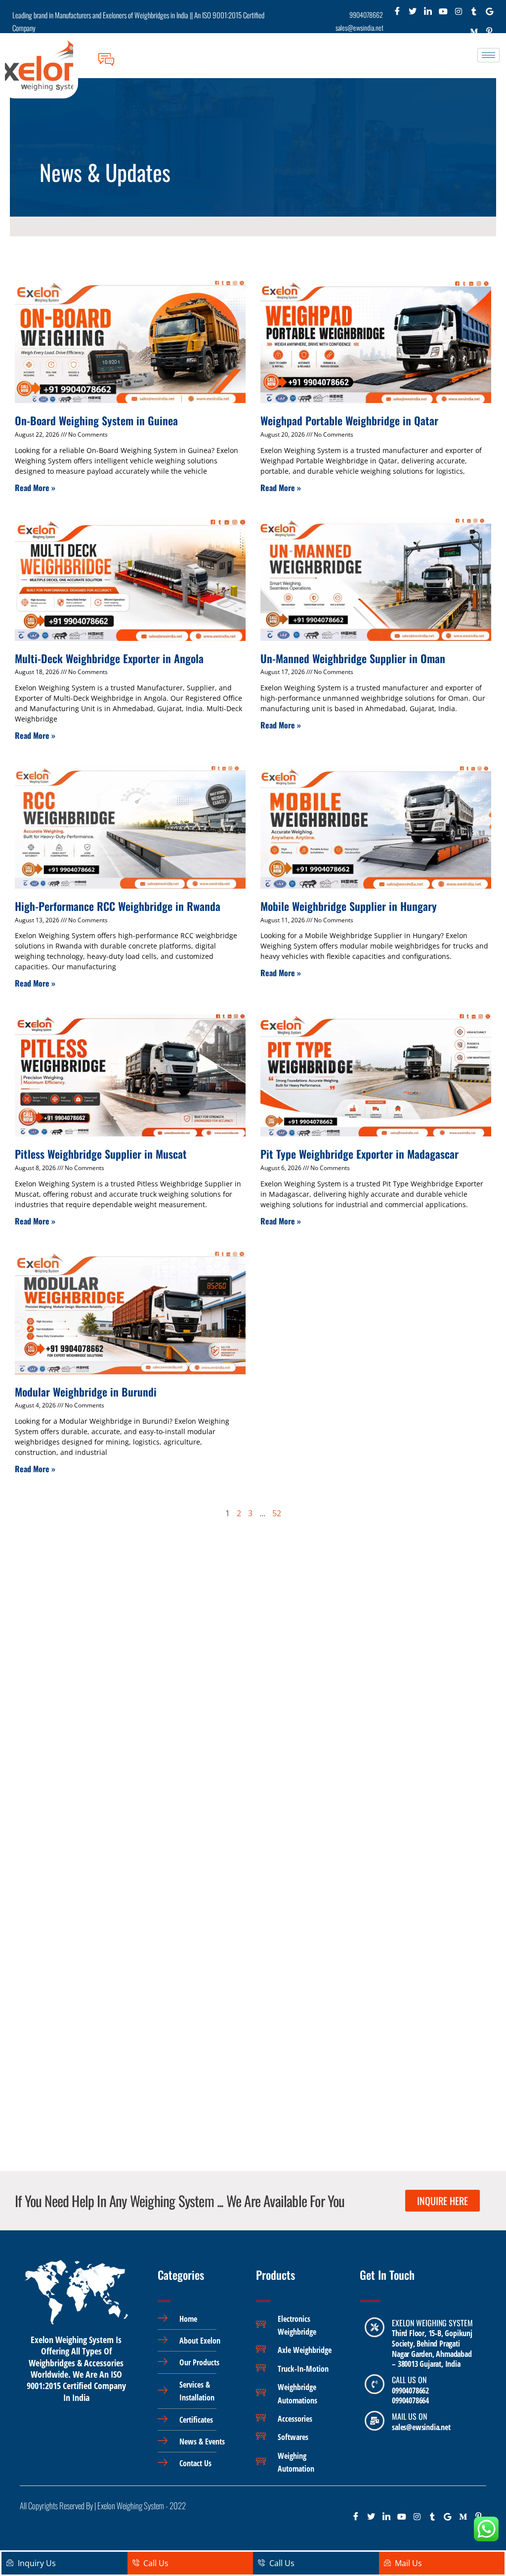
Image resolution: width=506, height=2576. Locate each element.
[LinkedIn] (428, 14)
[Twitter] (413, 14)
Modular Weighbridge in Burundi (86, 1392)
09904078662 (410, 2391)
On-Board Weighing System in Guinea (96, 420)
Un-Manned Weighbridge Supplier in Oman (353, 658)
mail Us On (409, 2416)
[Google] (489, 14)
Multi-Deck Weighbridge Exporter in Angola (109, 658)
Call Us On (409, 2380)
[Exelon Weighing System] (375, 2327)
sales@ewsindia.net (421, 2427)
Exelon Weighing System (432, 2323)
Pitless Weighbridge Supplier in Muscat (101, 1154)
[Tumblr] (474, 14)
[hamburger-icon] (488, 55)
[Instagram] (459, 14)
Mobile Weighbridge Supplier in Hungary (349, 906)
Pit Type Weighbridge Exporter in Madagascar (359, 1154)
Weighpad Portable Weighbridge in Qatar (349, 420)
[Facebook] (398, 14)
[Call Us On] (375, 2384)
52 (277, 1513)
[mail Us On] (375, 2421)
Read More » (35, 488)
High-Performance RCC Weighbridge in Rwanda (118, 906)
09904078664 (410, 2400)
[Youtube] (443, 14)
